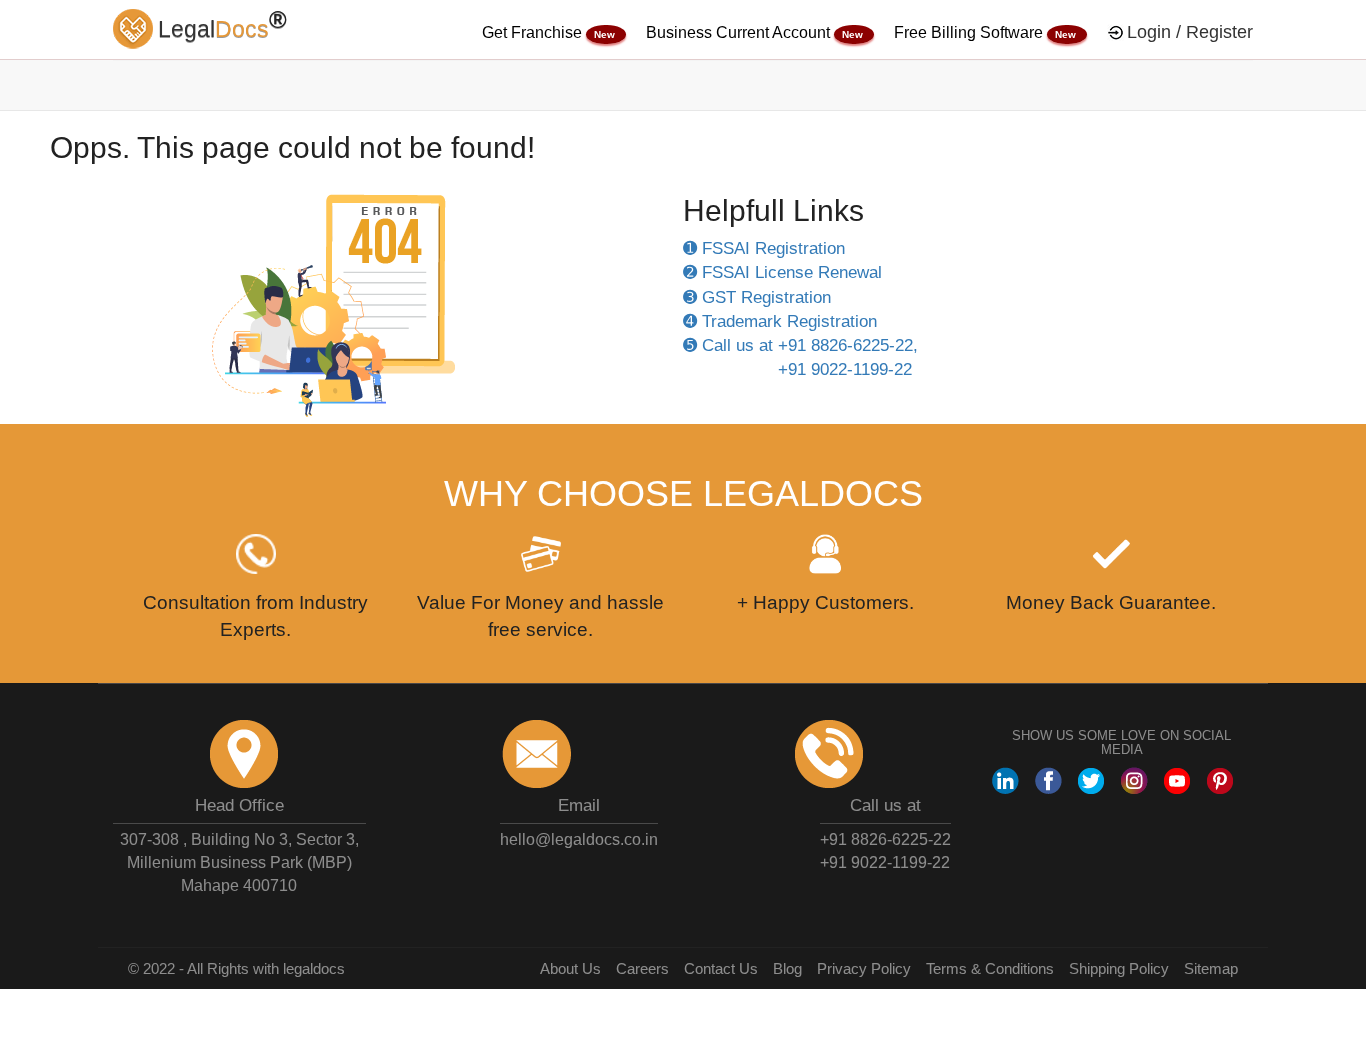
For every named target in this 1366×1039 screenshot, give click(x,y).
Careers (642, 968)
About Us (570, 968)
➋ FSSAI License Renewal (782, 272)
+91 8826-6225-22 (885, 839)
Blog (787, 968)
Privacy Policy (864, 968)
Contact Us (721, 968)
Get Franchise (534, 32)
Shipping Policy (1119, 968)
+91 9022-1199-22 (885, 862)
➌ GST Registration (757, 297)
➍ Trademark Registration (780, 321)
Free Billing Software (970, 32)
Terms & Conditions (990, 968)
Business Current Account (740, 32)
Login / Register (1190, 32)
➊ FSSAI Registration (764, 248)
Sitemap (1211, 968)
